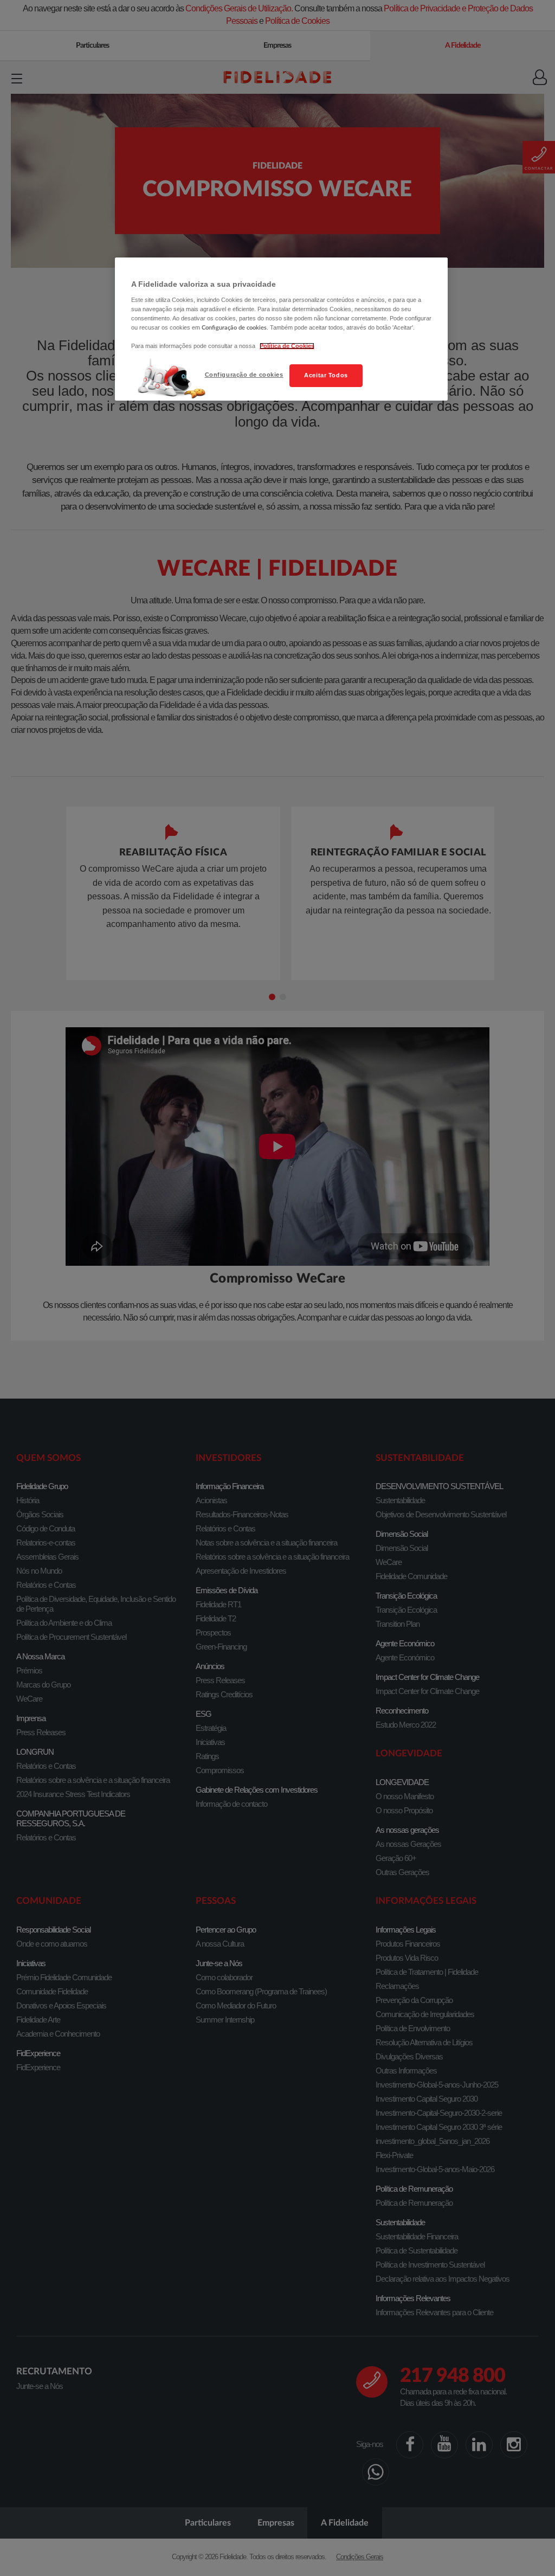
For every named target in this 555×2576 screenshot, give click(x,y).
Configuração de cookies (244, 375)
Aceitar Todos (326, 375)
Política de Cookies (287, 346)
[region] (281, 329)
